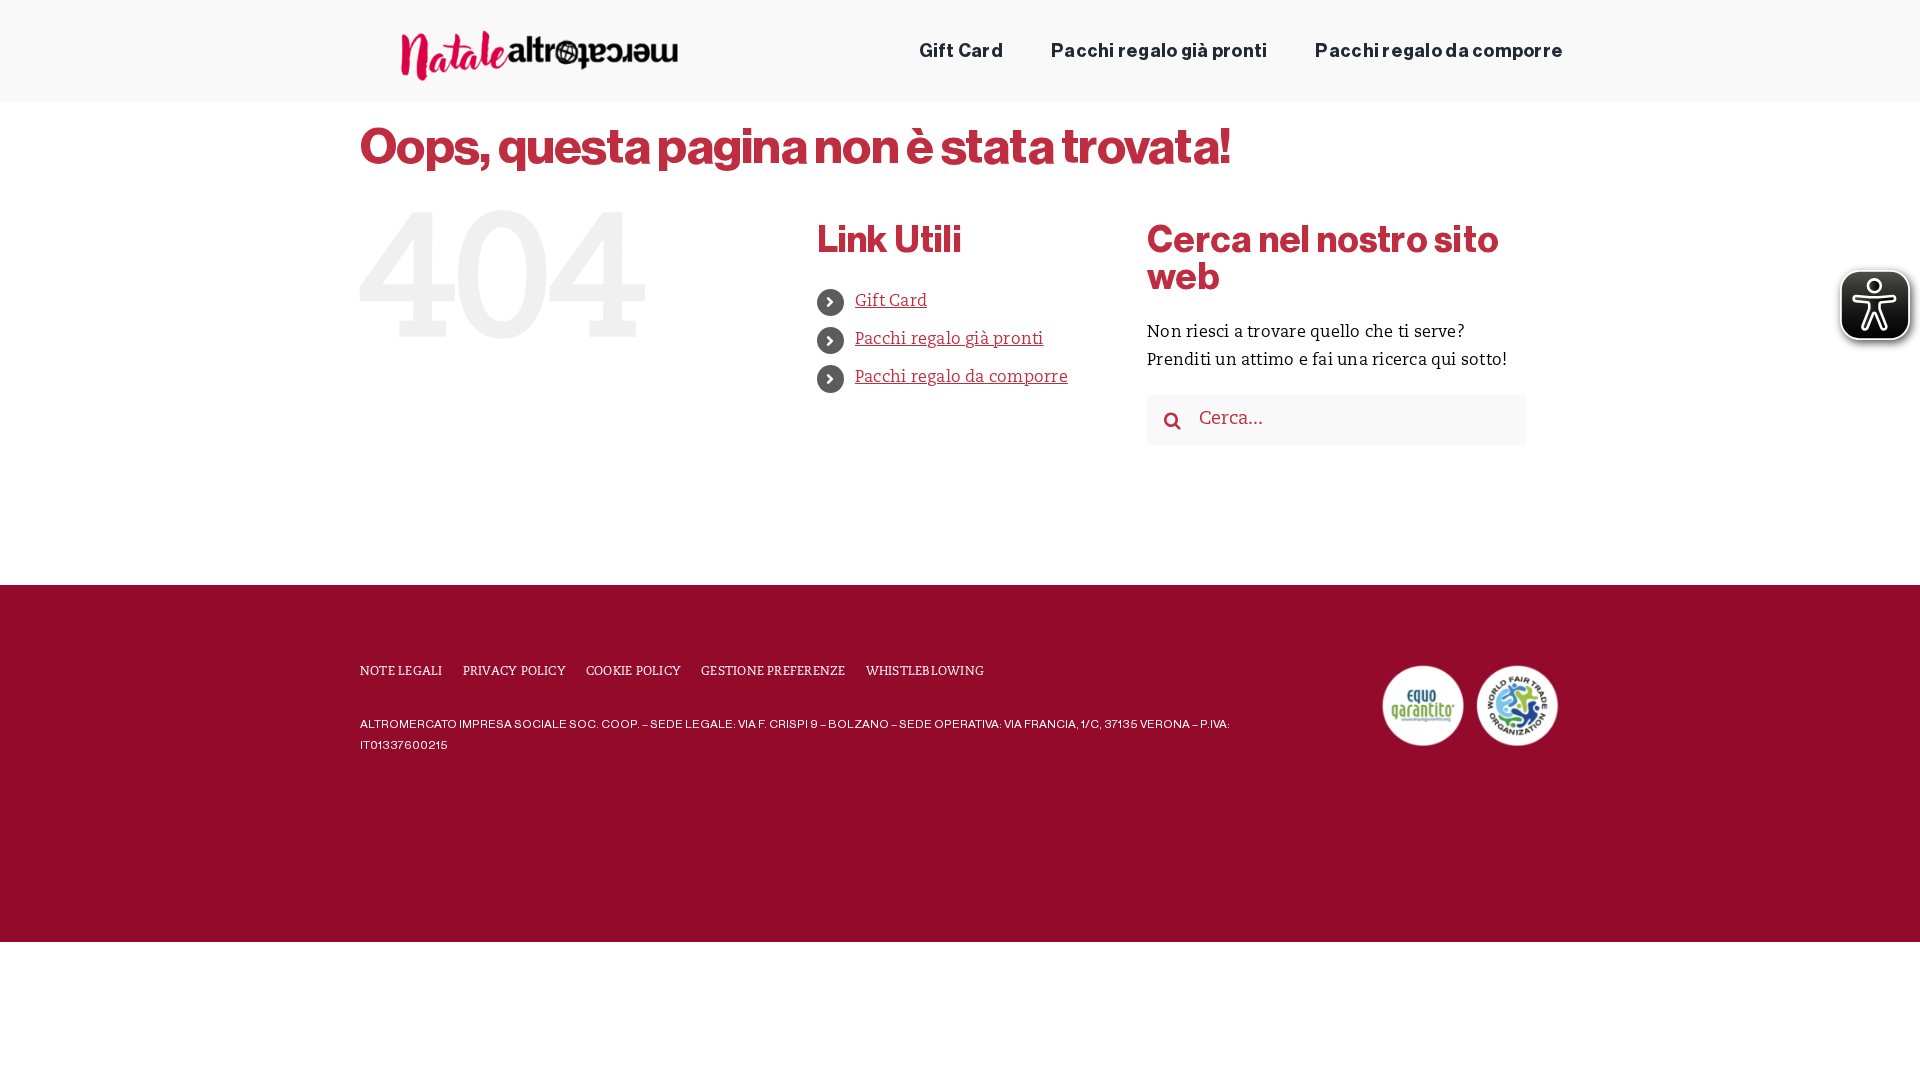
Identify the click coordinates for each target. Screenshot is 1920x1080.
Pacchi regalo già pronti (949, 340)
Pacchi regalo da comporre (961, 378)
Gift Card (891, 302)
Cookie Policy (633, 672)
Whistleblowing (925, 672)
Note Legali (401, 672)
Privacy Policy (514, 672)
